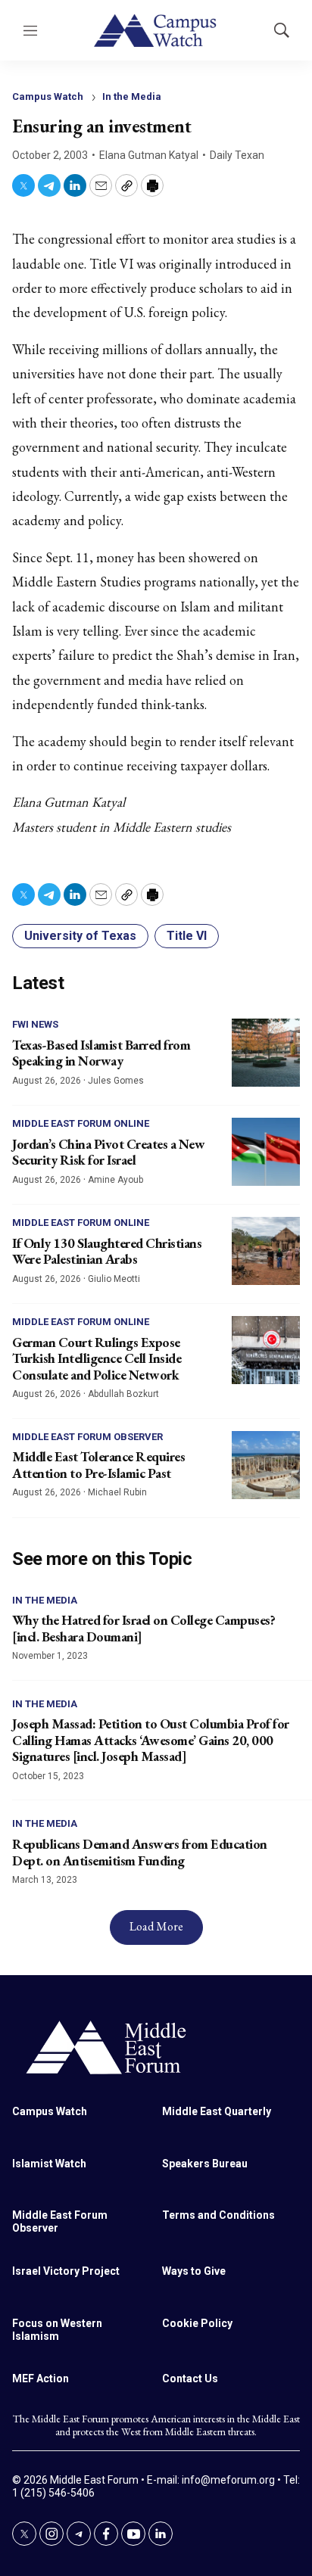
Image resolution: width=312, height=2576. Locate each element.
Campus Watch (48, 96)
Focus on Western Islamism (57, 2330)
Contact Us (190, 2378)
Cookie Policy (197, 2323)
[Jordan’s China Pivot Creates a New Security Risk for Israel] (266, 1152)
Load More (156, 1926)
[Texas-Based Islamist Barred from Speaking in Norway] (266, 1053)
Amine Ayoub (115, 1180)
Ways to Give (194, 2271)
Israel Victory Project (66, 2271)
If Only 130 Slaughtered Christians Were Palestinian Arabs (107, 1251)
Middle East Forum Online (81, 1123)
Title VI (187, 936)
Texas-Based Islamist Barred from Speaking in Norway (101, 1053)
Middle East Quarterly (217, 2111)
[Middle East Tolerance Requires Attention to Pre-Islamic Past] (266, 1465)
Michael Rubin (117, 1492)
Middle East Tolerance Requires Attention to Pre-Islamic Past (98, 1465)
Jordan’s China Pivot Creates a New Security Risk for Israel (108, 1152)
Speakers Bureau (205, 2164)
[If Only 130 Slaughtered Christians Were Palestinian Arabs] (266, 1251)
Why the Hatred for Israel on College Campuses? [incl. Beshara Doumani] (144, 1628)
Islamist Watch (49, 2164)
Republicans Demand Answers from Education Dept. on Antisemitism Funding (140, 1852)
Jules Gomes (116, 1081)
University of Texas (80, 936)
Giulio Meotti (114, 1279)
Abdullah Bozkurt (123, 1394)
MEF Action (41, 2378)
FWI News (35, 1024)
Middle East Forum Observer (87, 1437)
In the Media (132, 96)
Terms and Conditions (218, 2215)
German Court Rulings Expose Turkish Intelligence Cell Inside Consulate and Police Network (97, 1358)
